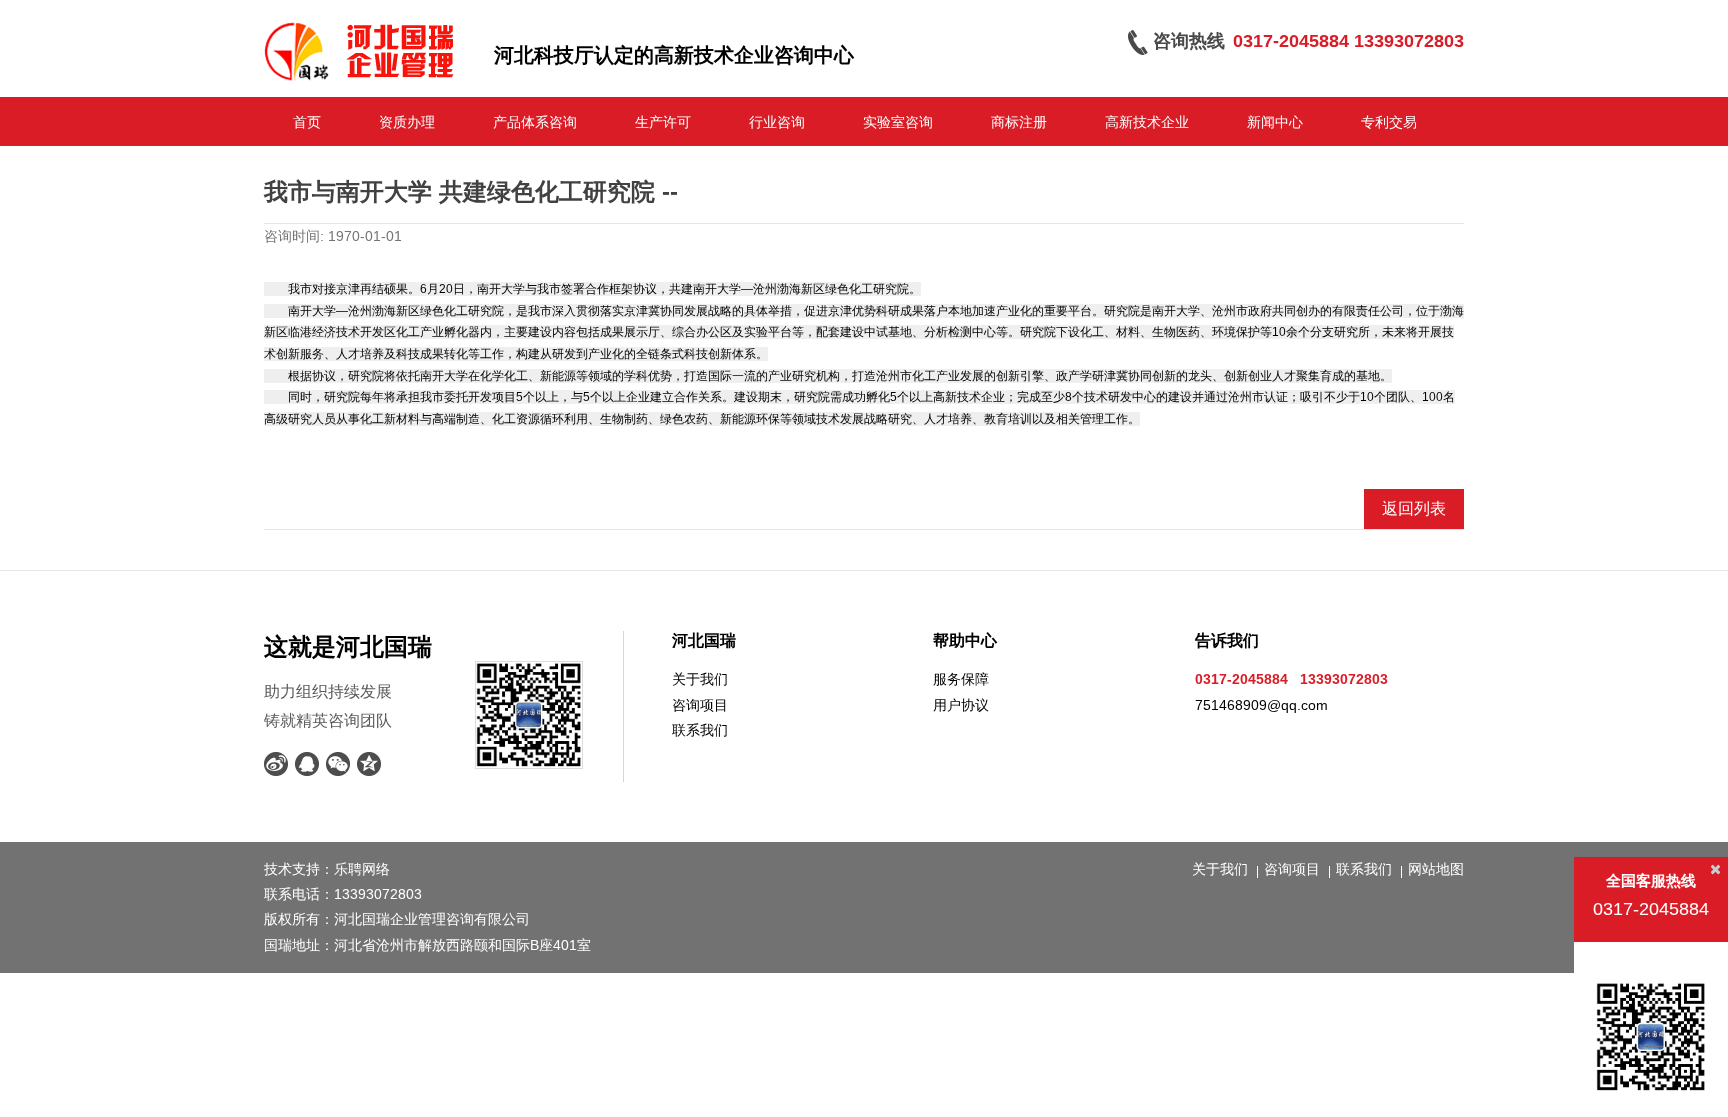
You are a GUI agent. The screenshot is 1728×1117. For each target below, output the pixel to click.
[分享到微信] (338, 764)
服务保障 (961, 679)
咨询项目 (700, 705)
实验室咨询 (898, 122)
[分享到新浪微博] (276, 764)
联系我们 (700, 730)
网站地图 (1436, 869)
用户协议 (961, 705)
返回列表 (1414, 508)
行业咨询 (777, 122)
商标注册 (1019, 122)
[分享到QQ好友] (307, 764)
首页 (307, 122)
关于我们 (700, 679)
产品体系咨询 (535, 122)
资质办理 (407, 122)
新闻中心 (1275, 122)
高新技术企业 (1147, 122)
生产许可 (663, 122)
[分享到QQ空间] (369, 764)
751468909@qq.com (1261, 705)
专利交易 (1389, 122)
